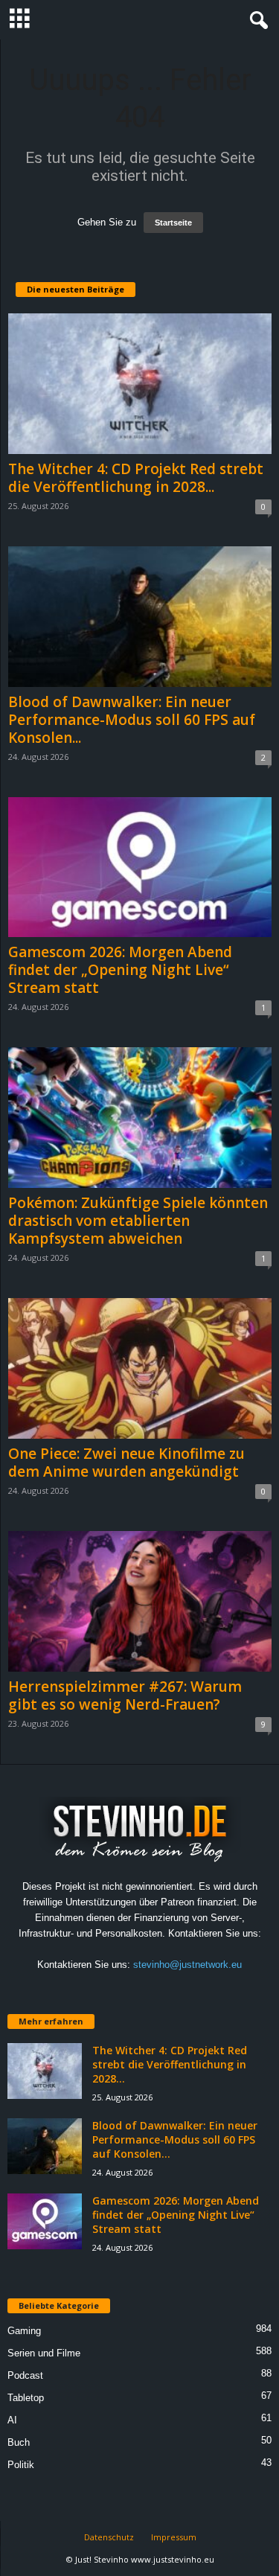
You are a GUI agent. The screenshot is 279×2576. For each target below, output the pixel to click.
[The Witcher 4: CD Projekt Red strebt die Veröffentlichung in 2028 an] (140, 384)
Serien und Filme (44, 2353)
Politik (21, 2465)
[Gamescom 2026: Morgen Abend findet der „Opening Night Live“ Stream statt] (140, 867)
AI (12, 2420)
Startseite (173, 223)
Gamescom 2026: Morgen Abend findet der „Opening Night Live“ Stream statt (120, 970)
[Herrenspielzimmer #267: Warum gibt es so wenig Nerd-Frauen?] (140, 1601)
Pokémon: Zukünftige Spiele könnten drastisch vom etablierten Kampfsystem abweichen (138, 1221)
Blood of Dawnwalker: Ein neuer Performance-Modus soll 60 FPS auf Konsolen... (132, 720)
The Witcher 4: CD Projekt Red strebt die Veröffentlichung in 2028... (136, 478)
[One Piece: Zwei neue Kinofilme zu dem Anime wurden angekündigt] (140, 1368)
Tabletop (26, 2398)
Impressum (174, 2537)
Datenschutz (109, 2537)
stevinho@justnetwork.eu (187, 1965)
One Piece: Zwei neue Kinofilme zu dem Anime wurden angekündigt (126, 1463)
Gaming (24, 2331)
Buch (19, 2442)
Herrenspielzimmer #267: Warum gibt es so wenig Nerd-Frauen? (125, 1696)
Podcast (25, 2375)
